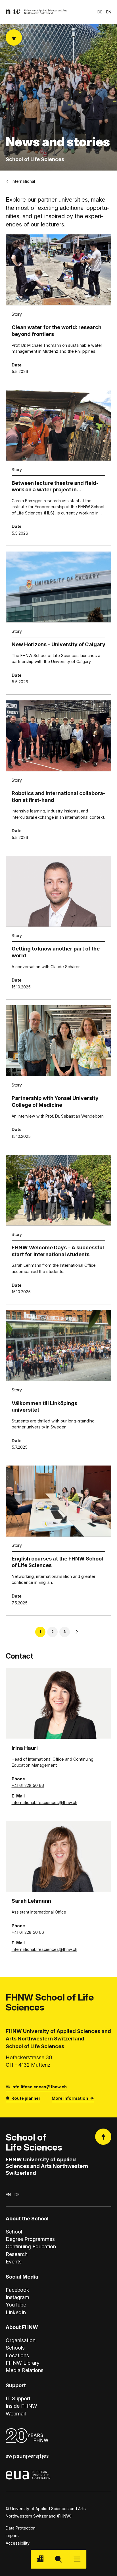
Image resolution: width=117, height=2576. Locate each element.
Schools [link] (15, 2348)
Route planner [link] (26, 2098)
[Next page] (77, 1632)
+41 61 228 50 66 (28, 1785)
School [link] (14, 2232)
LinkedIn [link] (16, 2312)
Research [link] (17, 2254)
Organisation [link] (21, 2340)
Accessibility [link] (18, 2543)
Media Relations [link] (25, 2370)
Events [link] (14, 2261)
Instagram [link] (17, 2297)
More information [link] (70, 2098)
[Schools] (40, 2559)
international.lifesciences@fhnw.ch (44, 1802)
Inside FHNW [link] (21, 2406)
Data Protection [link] (21, 2528)
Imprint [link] (12, 2535)
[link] (36, 12)
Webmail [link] (16, 2413)
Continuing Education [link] (31, 2246)
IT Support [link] (18, 2398)
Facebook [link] (17, 2290)
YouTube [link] (16, 2305)
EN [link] (109, 12)
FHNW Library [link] (23, 2363)
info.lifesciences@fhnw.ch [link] (39, 2087)
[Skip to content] (14, 38)
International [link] (23, 181)
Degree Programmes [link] (30, 2239)
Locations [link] (17, 2355)
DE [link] (100, 12)
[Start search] (58, 2559)
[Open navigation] (77, 2559)
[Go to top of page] (103, 2137)
